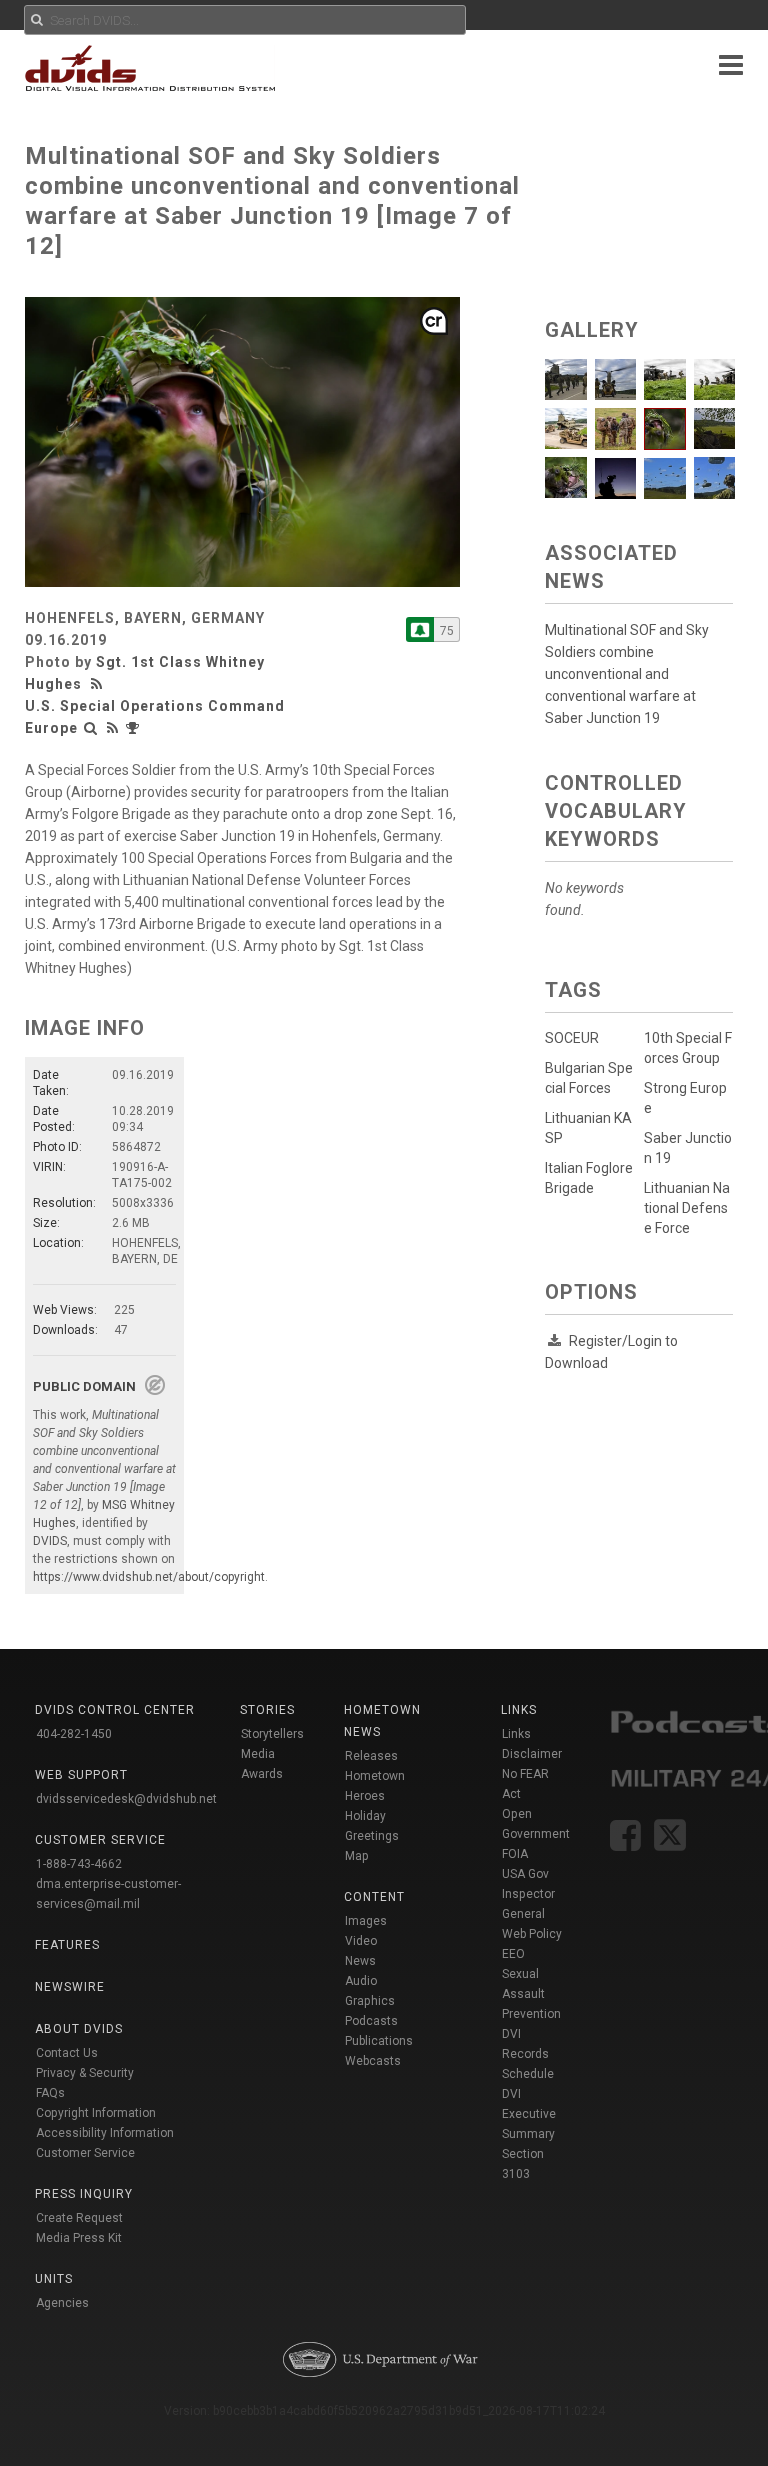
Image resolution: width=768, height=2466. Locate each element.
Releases (371, 1756)
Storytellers (272, 1734)
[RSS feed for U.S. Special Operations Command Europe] (113, 728)
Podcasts (371, 2021)
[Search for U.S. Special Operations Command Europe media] (91, 728)
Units (54, 2279)
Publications (379, 2041)
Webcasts (373, 2061)
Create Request (79, 2218)
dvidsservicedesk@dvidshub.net (126, 1799)
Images (366, 1921)
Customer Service (85, 2153)
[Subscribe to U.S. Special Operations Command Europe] (420, 629)
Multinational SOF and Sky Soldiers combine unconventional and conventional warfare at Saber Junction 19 (627, 674)
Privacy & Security (85, 2073)
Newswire (70, 1987)
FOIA (515, 1854)
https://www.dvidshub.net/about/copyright (149, 1577)
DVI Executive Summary (529, 2114)
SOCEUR (572, 1038)
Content (374, 1897)
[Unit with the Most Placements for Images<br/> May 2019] (135, 728)
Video (361, 1941)
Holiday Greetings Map (372, 1836)
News (360, 1961)
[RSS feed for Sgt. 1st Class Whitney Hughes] (99, 684)
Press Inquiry (84, 2194)
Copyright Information (96, 2113)
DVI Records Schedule (528, 2054)
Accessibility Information (105, 2133)
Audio (361, 1981)
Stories (267, 1710)
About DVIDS (79, 2029)
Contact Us (67, 2053)
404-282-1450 (74, 1734)
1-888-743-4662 (79, 1864)
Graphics (370, 2001)
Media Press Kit (79, 2238)
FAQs (50, 2093)
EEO (513, 1954)
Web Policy (532, 1934)
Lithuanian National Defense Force (687, 1208)
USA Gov (525, 1874)
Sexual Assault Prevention (531, 1994)
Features (67, 1945)
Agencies (62, 2303)
